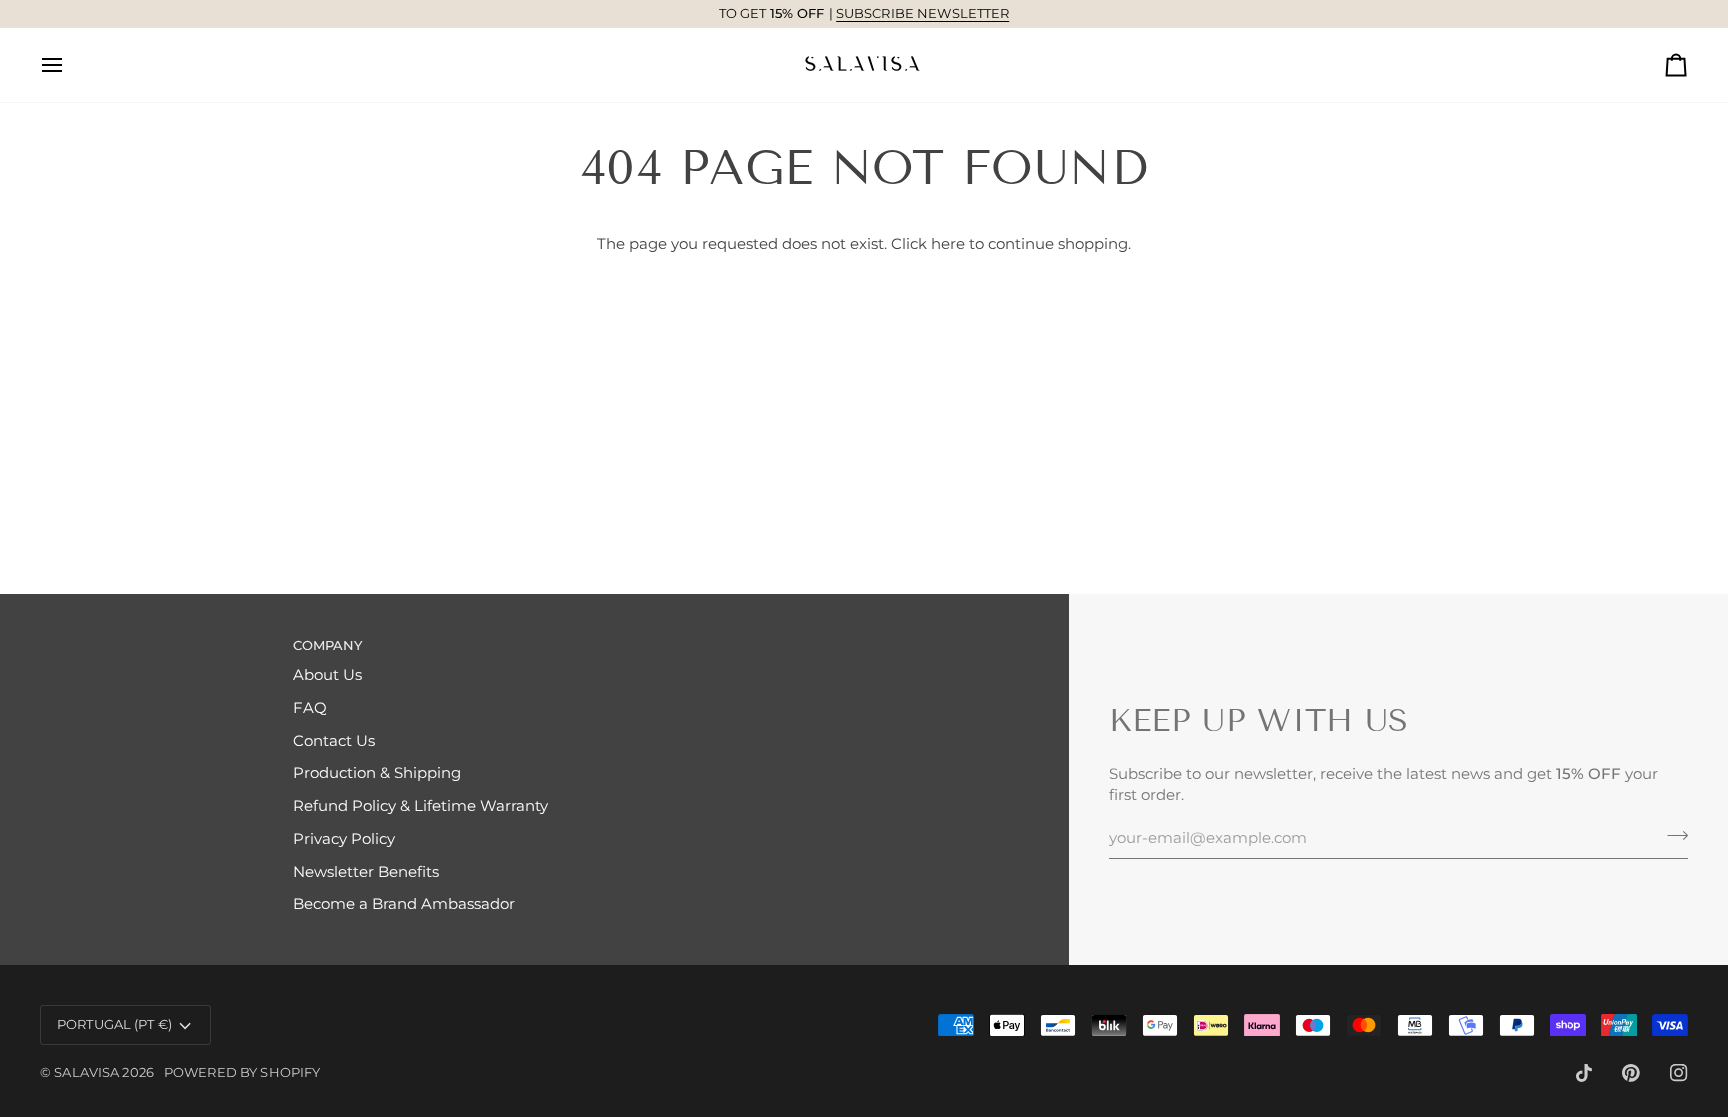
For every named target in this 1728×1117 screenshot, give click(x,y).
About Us (327, 675)
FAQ (310, 708)
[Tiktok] (1584, 1073)
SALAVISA (86, 1072)
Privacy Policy (344, 839)
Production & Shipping (377, 773)
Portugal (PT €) (114, 1024)
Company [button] (328, 645)
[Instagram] (1679, 1073)
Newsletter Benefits (366, 872)
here (948, 244)
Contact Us (334, 741)
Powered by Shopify (242, 1072)
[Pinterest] (1631, 1073)
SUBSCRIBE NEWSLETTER (713, 13)
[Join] (1671, 835)
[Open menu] (70, 65)
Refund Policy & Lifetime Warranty (420, 806)
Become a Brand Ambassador (404, 904)
